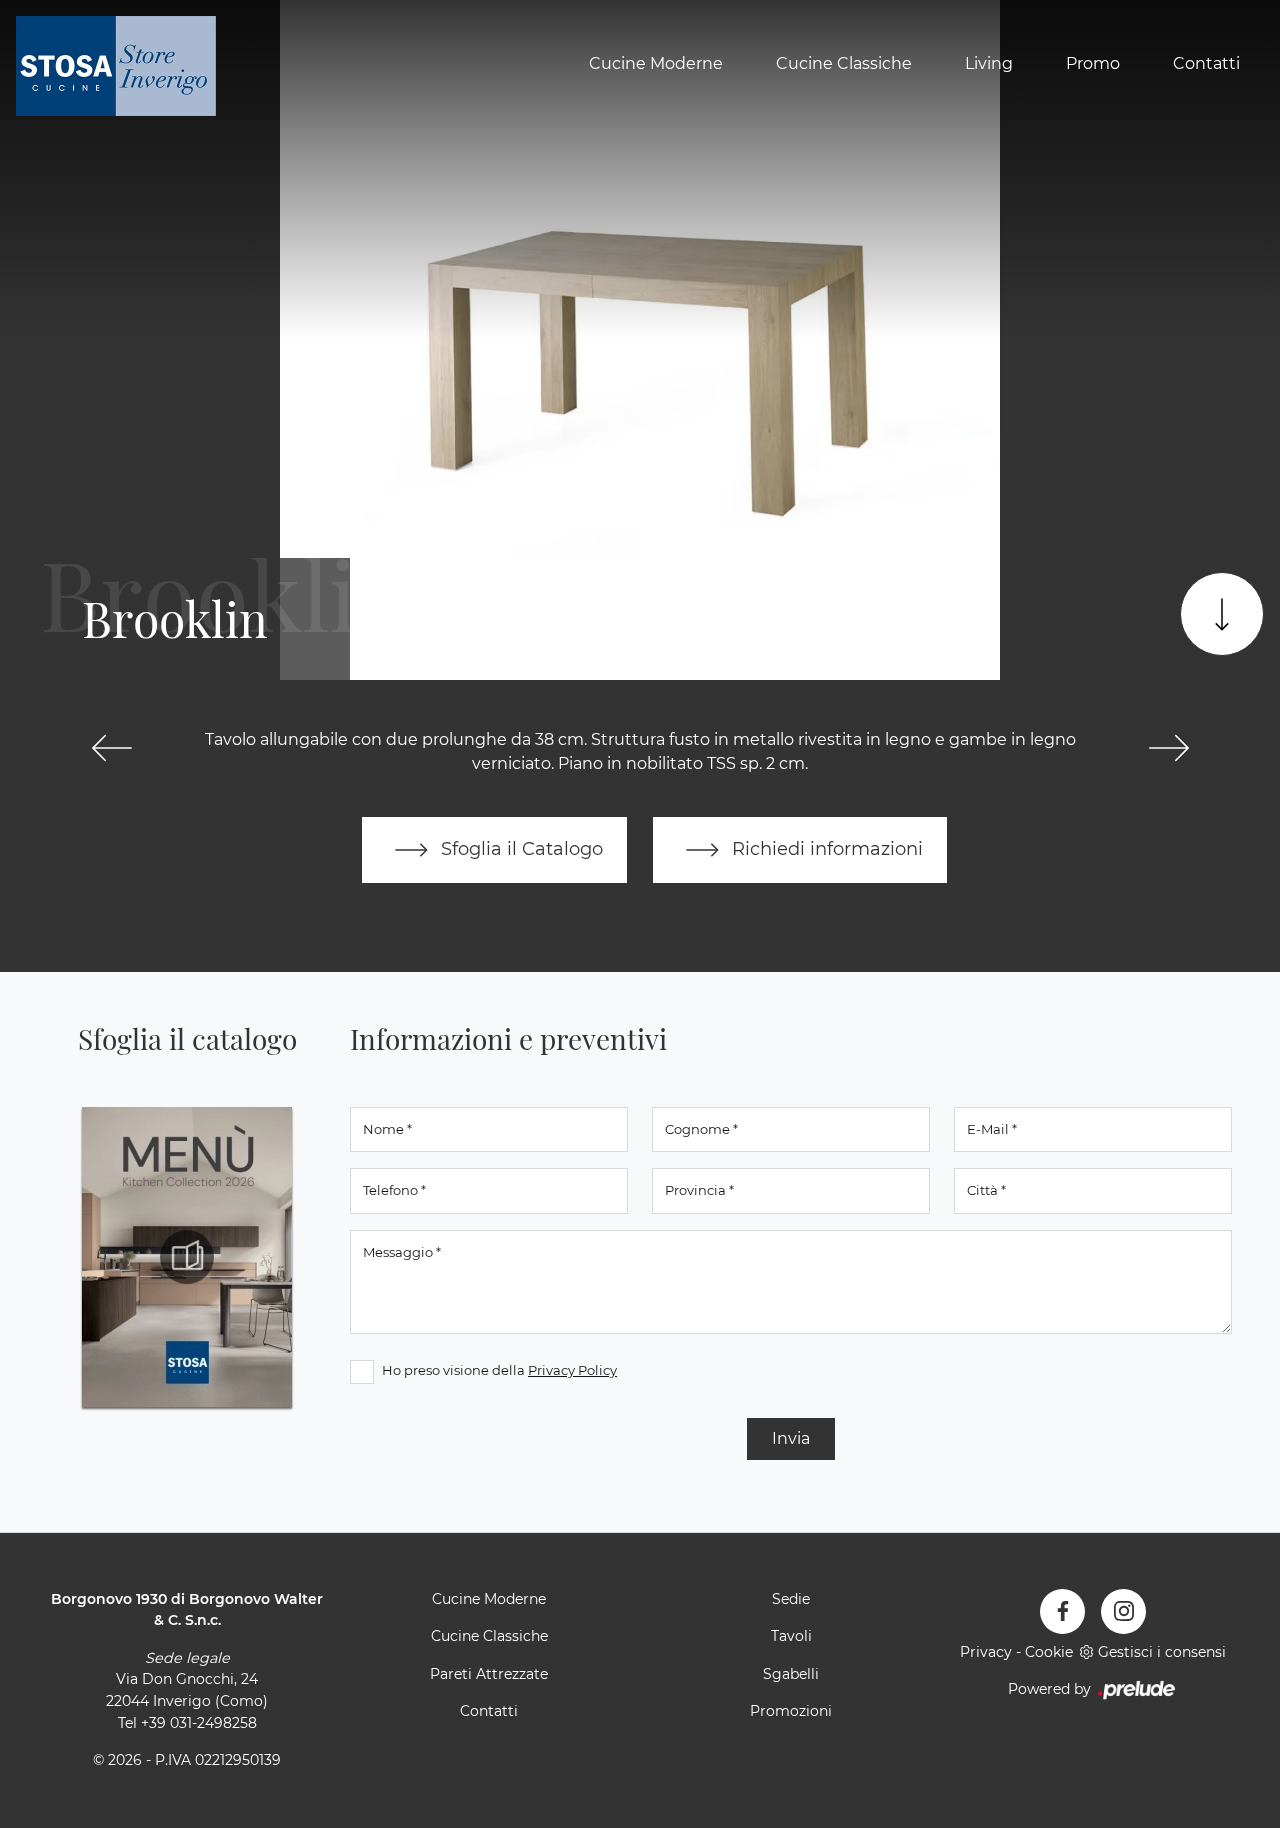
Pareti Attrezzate (489, 1674)
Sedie (791, 1599)
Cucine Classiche (844, 63)
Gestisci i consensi (1162, 1652)
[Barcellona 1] (1168, 748)
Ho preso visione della (499, 1370)
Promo (1093, 63)
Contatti (1206, 63)
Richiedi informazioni (825, 848)
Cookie (1049, 1652)
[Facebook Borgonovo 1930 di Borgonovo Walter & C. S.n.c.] (1062, 1611)
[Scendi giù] (1222, 614)
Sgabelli (791, 1674)
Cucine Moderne (656, 63)
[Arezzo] (111, 748)
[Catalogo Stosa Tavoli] (187, 1257)
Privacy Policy (572, 1370)
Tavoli (791, 1636)
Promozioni (791, 1711)
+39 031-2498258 (199, 1723)
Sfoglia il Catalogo (519, 848)
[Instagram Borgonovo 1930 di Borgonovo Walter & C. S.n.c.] (1123, 1611)
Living (989, 63)
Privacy (986, 1652)
